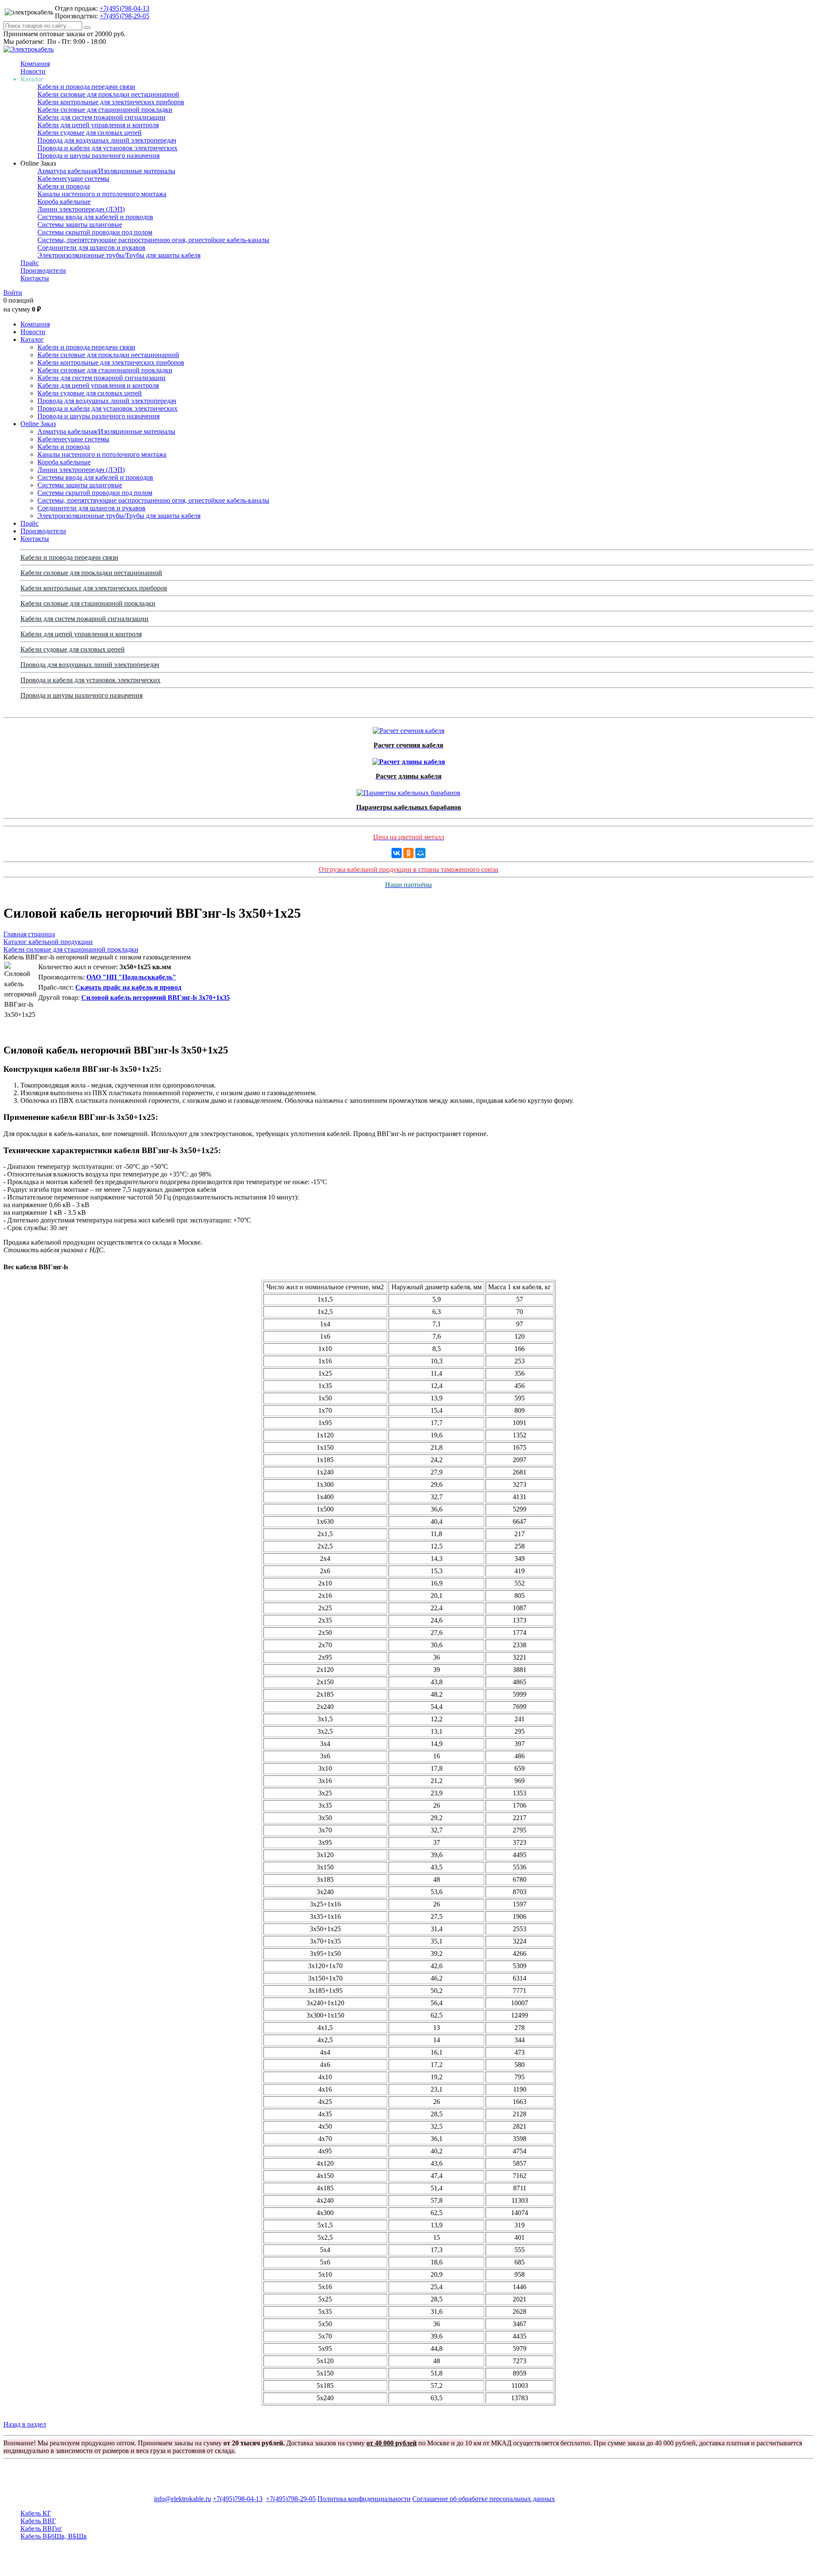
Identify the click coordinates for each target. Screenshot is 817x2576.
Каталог (32, 339)
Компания (35, 64)
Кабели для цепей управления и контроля (98, 125)
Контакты (35, 278)
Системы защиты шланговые (80, 225)
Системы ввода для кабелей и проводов (95, 217)
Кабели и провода (64, 186)
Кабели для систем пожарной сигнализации (101, 117)
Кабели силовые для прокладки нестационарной (108, 94)
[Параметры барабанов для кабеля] (408, 791)
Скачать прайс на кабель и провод (128, 987)
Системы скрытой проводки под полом (95, 232)
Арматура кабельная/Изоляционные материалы (106, 171)
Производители (43, 270)
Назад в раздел (25, 2424)
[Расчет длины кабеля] (409, 760)
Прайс (30, 263)
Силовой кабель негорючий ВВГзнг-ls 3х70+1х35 (156, 997)
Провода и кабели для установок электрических (107, 148)
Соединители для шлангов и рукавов (91, 248)
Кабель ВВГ (38, 2521)
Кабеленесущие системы (73, 179)
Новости (33, 71)
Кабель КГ (36, 2513)
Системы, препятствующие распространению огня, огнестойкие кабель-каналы (153, 240)
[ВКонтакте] (397, 853)
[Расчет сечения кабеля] (408, 728)
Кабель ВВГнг (41, 2529)
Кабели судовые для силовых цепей (90, 133)
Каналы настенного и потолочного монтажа (102, 194)
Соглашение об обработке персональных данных (484, 2499)
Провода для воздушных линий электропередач (107, 140)
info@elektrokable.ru (183, 2499)
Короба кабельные (64, 202)
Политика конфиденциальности (364, 2499)
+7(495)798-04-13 (124, 8)
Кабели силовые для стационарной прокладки (105, 110)
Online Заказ (38, 424)
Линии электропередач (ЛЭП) (81, 209)
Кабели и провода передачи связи (86, 87)
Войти (13, 293)
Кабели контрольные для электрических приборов (111, 102)
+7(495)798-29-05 (124, 16)
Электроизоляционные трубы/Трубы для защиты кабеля (119, 255)
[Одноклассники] (408, 853)
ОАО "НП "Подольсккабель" (131, 977)
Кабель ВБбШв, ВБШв (54, 2536)
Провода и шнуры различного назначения (99, 156)
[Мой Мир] (420, 853)
